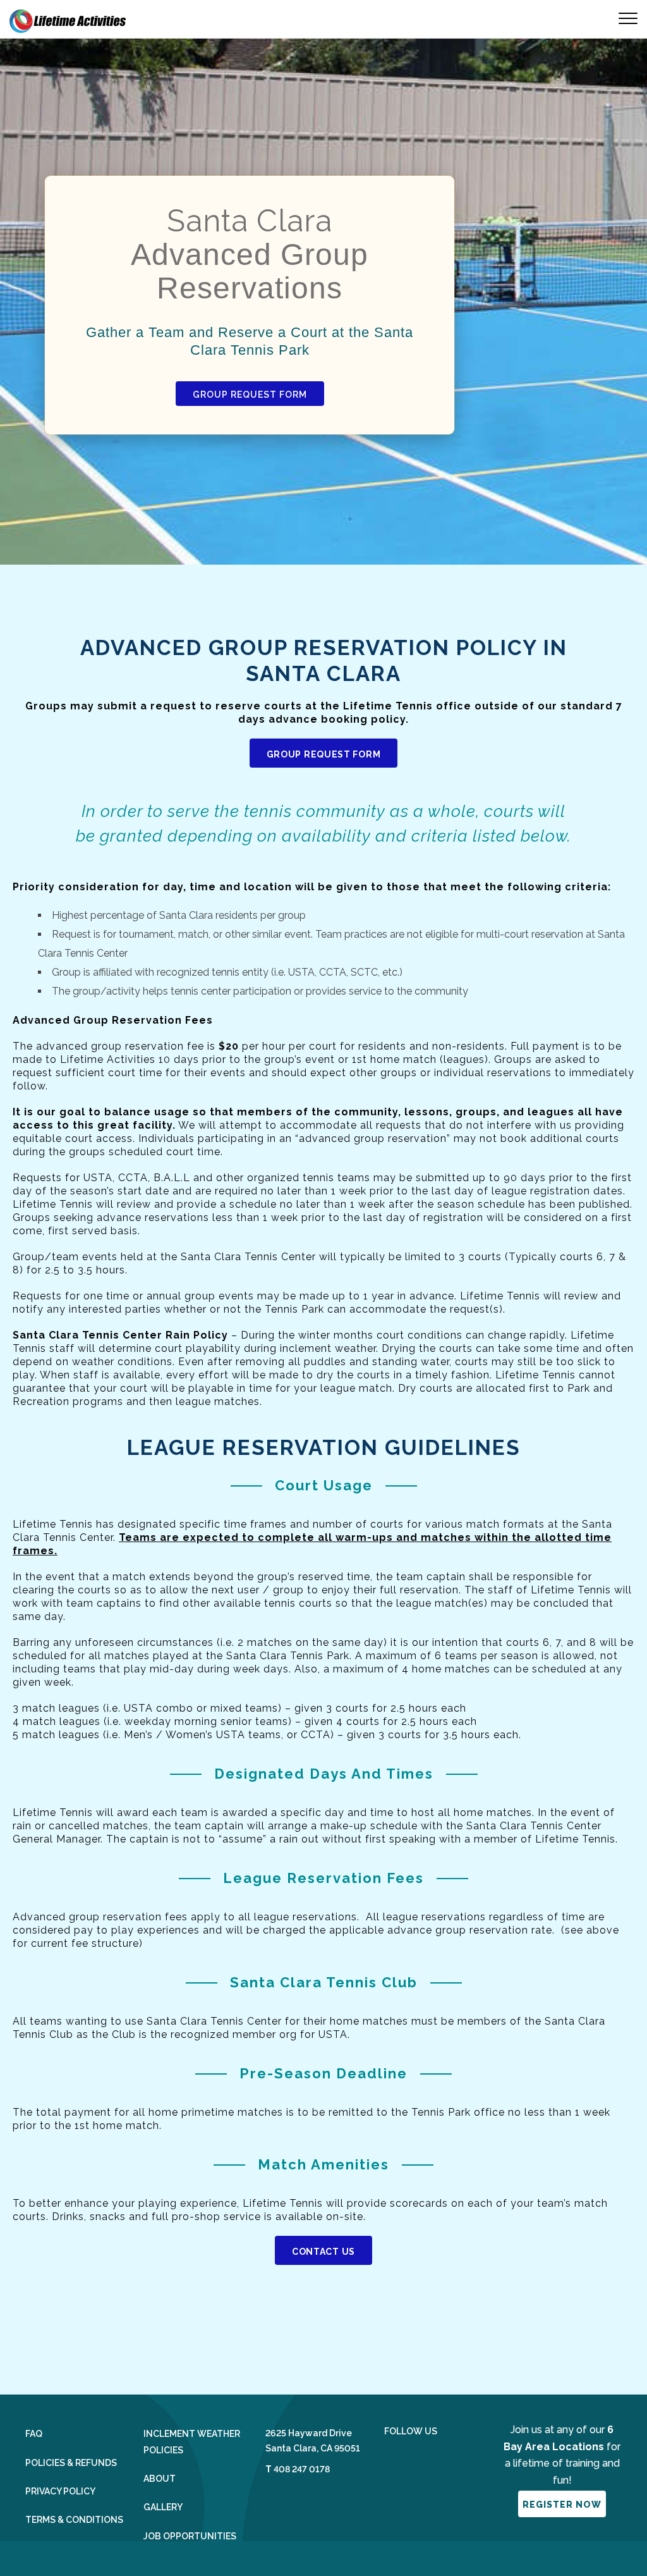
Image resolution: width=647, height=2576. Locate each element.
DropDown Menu (619, 18)
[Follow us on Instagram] (422, 2461)
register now (562, 2505)
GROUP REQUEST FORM (250, 395)
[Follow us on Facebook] (389, 2461)
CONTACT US (323, 2252)
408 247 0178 (302, 2469)
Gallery (163, 2507)
